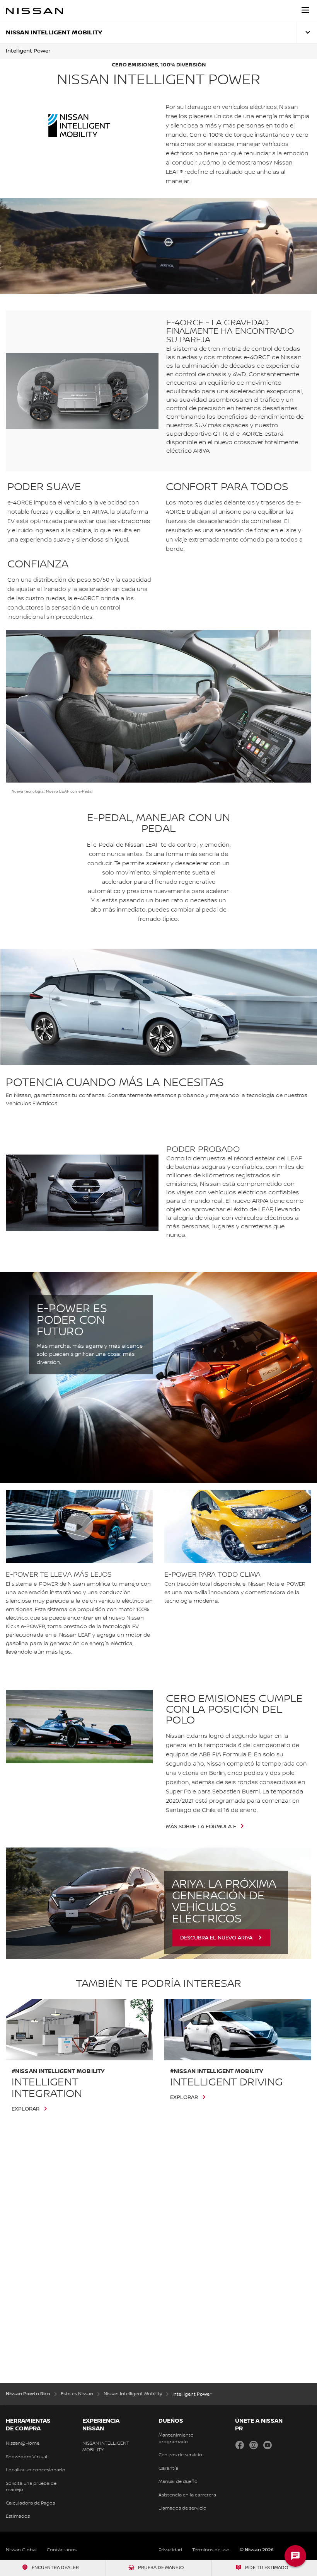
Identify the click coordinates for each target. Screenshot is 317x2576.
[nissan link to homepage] (34, 11)
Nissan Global (21, 2550)
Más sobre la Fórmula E (201, 1827)
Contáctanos (62, 2550)
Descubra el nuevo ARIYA (216, 1938)
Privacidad (170, 2550)
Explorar (26, 2109)
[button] (305, 10)
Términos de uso (211, 2550)
